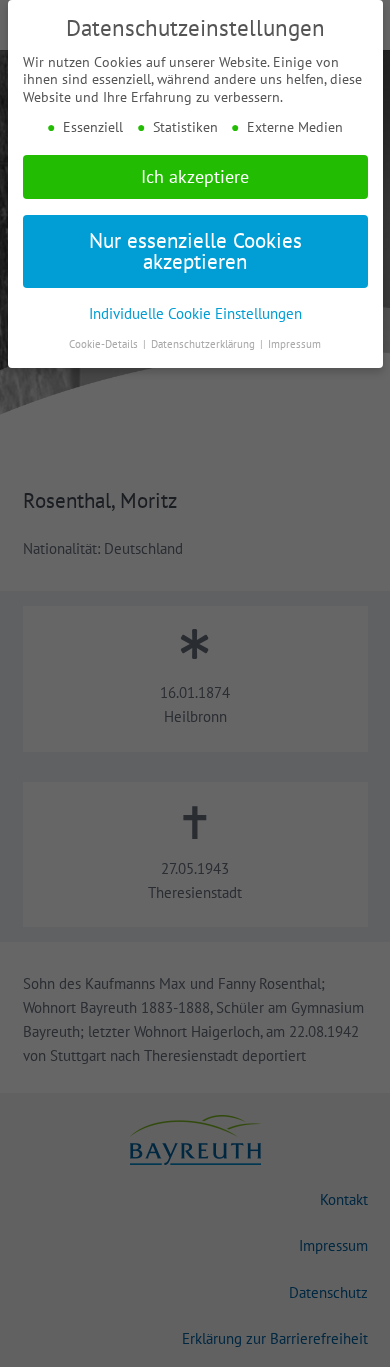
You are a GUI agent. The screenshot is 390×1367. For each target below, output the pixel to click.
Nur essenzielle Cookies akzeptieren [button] (195, 251)
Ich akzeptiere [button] (195, 176)
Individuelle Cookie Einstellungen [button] (195, 313)
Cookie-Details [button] (105, 344)
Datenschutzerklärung (204, 344)
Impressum (294, 344)
